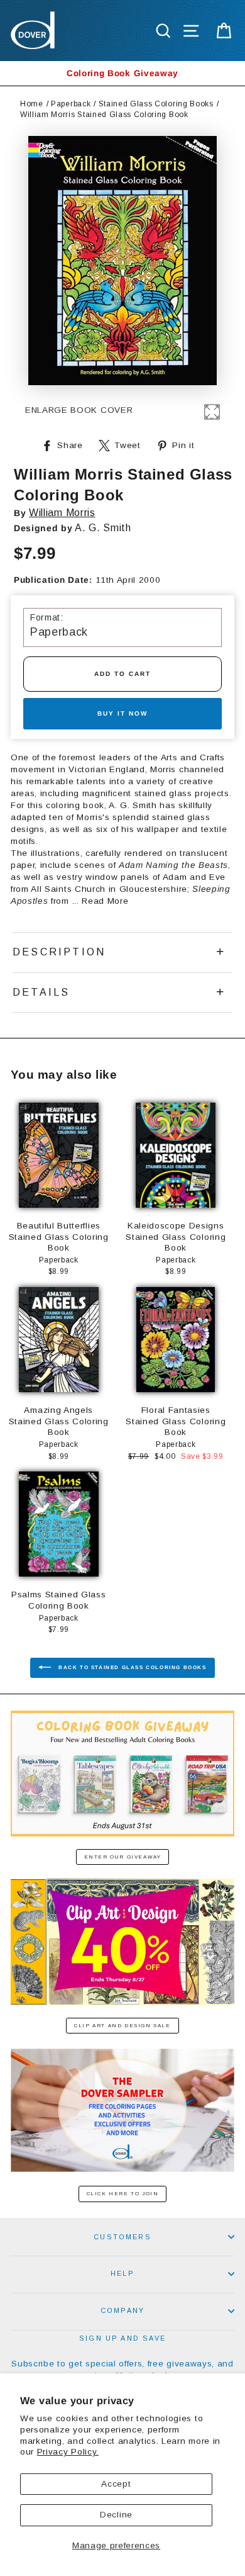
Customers (122, 2237)
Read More (105, 901)
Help (122, 2273)
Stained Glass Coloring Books (156, 104)
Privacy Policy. (68, 2452)
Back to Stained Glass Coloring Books (131, 1668)
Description (59, 952)
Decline (116, 2515)
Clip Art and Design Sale (122, 2026)
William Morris (62, 513)
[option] (122, 73)
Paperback (71, 104)
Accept (116, 2484)
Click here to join (123, 2194)
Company (122, 2310)
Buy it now (122, 713)
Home (32, 104)
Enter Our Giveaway (123, 1857)
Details (41, 992)
